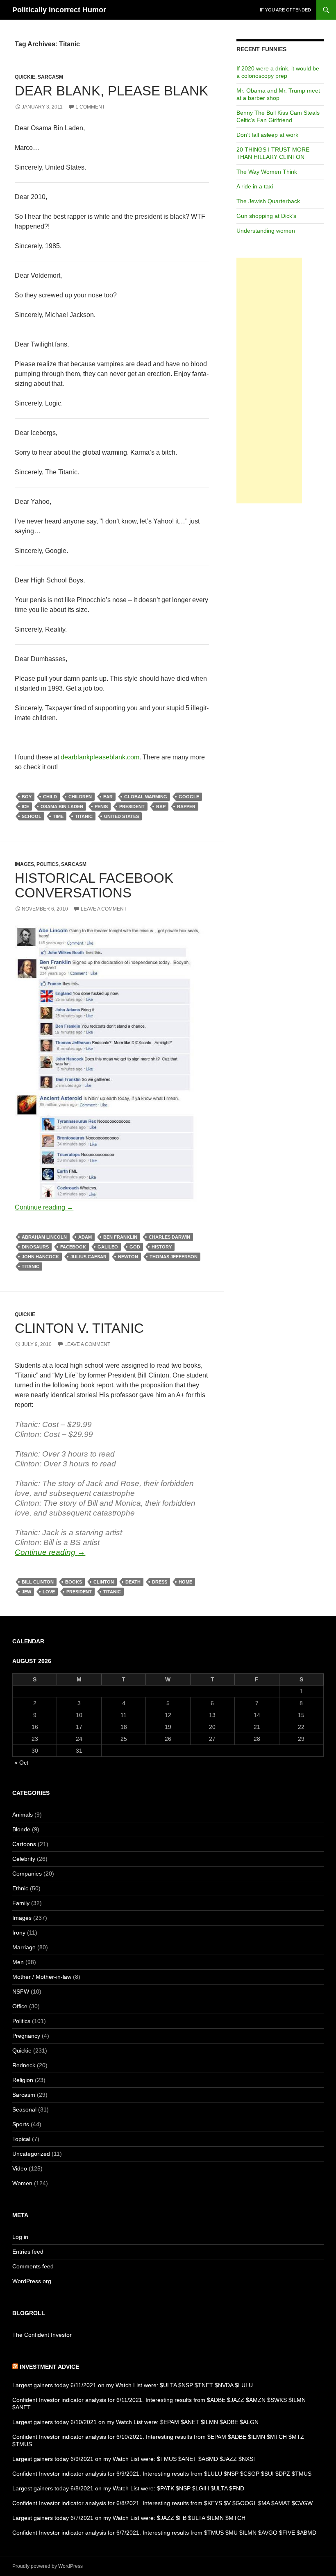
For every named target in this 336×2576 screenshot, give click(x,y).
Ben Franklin (120, 1237)
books (74, 1582)
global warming (146, 797)
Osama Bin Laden (62, 807)
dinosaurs (35, 1247)
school (32, 816)
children (80, 797)
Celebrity (24, 1859)
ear (108, 797)
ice (25, 807)
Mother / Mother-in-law (42, 1977)
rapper (186, 807)
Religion (23, 2080)
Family (21, 1903)
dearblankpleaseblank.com (100, 757)
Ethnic (20, 1888)
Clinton (104, 1582)
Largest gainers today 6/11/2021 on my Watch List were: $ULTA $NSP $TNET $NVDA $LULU (133, 2385)
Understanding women (266, 231)
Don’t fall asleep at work (267, 135)
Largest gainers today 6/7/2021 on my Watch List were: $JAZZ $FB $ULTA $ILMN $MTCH (129, 2518)
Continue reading (44, 1207)
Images (24, 864)
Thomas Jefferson (174, 1257)
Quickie (25, 77)
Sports (21, 2124)
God (135, 1247)
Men (18, 1962)
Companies (27, 1874)
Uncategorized (31, 2154)
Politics (48, 864)
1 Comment (90, 107)
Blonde (21, 1829)
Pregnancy (26, 2036)
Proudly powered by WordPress (48, 2566)
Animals (23, 1815)
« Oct (21, 1763)
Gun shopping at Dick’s (266, 216)
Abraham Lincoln (44, 1237)
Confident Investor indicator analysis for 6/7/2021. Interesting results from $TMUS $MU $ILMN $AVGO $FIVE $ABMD (164, 2533)
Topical (21, 2139)
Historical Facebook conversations (94, 885)
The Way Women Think (267, 172)
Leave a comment (104, 909)
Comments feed (33, 2266)
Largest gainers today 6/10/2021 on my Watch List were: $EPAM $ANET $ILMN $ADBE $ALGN (135, 2422)
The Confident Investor (42, 2335)
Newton (128, 1257)
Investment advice (49, 2367)
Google (189, 797)
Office (20, 2006)
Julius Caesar (89, 1257)
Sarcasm (50, 77)
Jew (26, 1592)
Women (22, 2183)
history (162, 1247)
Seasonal (24, 2109)
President (132, 807)
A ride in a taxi (255, 186)
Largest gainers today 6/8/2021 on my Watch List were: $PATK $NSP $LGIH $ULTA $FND (128, 2488)
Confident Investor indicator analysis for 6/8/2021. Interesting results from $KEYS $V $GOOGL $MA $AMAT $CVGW (162, 2503)
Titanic (84, 816)
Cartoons (24, 1844)
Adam (85, 1237)
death (133, 1582)
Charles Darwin (169, 1237)
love (49, 1592)
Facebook (73, 1247)
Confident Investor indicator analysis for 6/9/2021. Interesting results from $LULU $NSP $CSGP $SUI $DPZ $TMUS (162, 2474)
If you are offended (285, 10)
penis (101, 807)
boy (27, 797)
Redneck (24, 2065)
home (185, 1582)
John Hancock (40, 1257)
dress (160, 1582)
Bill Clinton (38, 1582)
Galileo (108, 1247)
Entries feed (28, 2252)
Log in (20, 2237)
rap (161, 807)
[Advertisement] (269, 381)
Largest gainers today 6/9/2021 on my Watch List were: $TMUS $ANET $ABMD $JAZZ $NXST (135, 2459)
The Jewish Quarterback (268, 201)
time (58, 816)
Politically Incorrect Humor (59, 10)
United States (121, 816)
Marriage (24, 1947)
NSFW (21, 1991)
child (50, 797)
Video (20, 2168)
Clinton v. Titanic (79, 1328)
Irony (19, 1933)
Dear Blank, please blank (111, 91)
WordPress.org (32, 2281)
